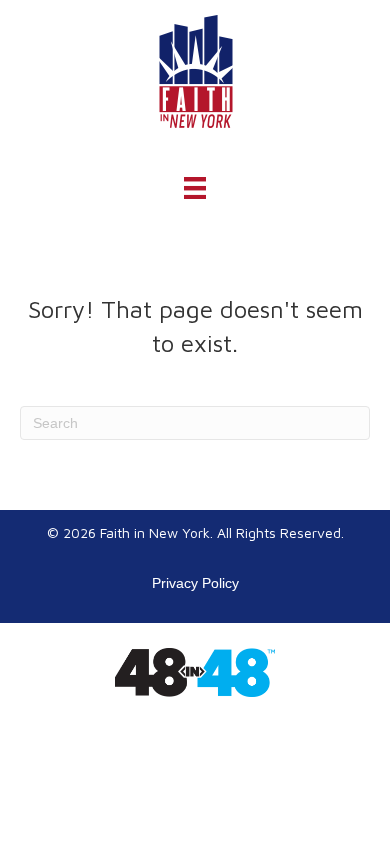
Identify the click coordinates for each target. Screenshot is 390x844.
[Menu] (195, 188)
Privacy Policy (195, 583)
